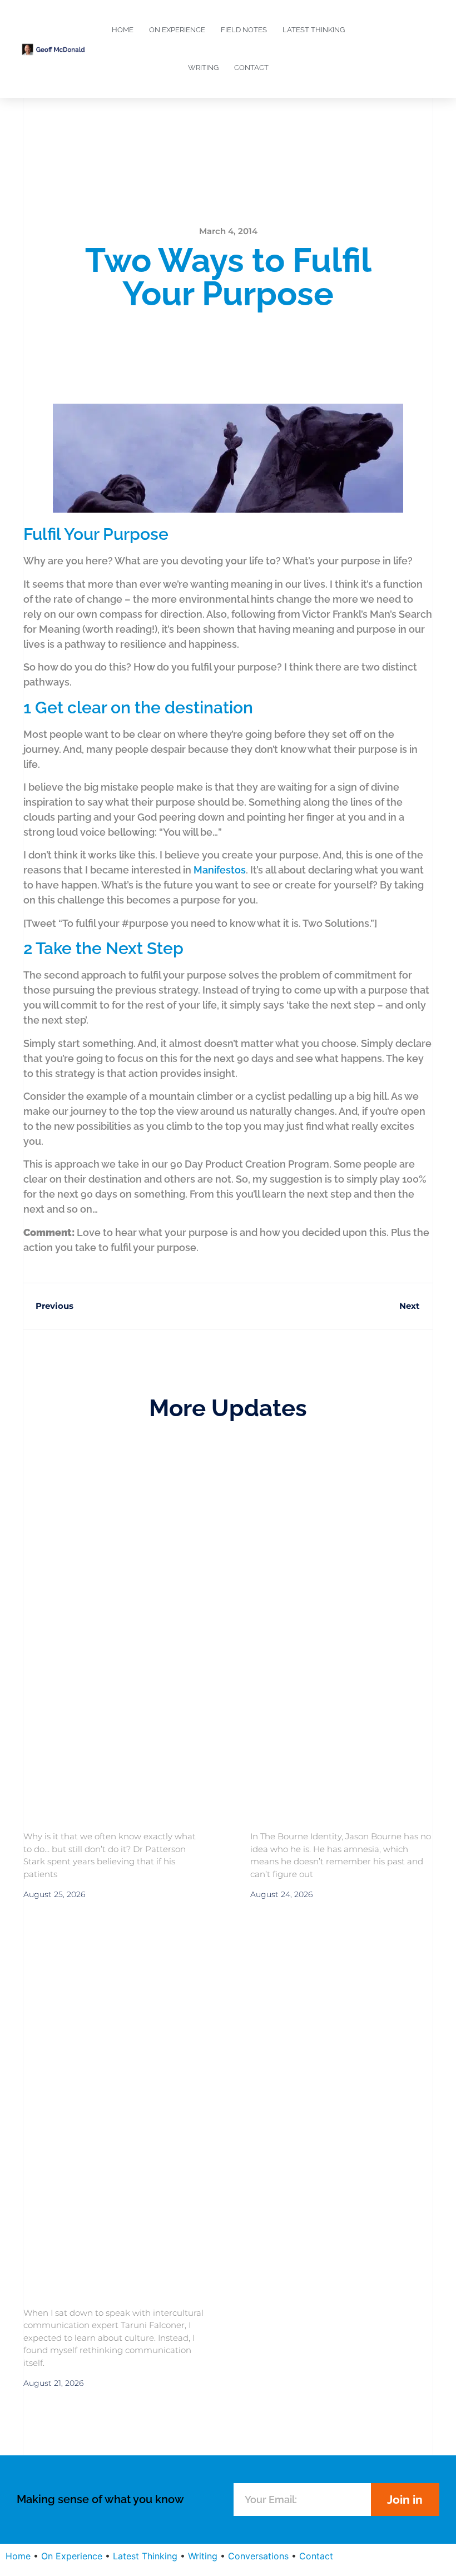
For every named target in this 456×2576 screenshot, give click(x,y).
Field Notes (244, 30)
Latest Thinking (314, 30)
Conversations (258, 2556)
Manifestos (220, 870)
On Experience (177, 30)
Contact (251, 68)
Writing (203, 68)
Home (123, 30)
